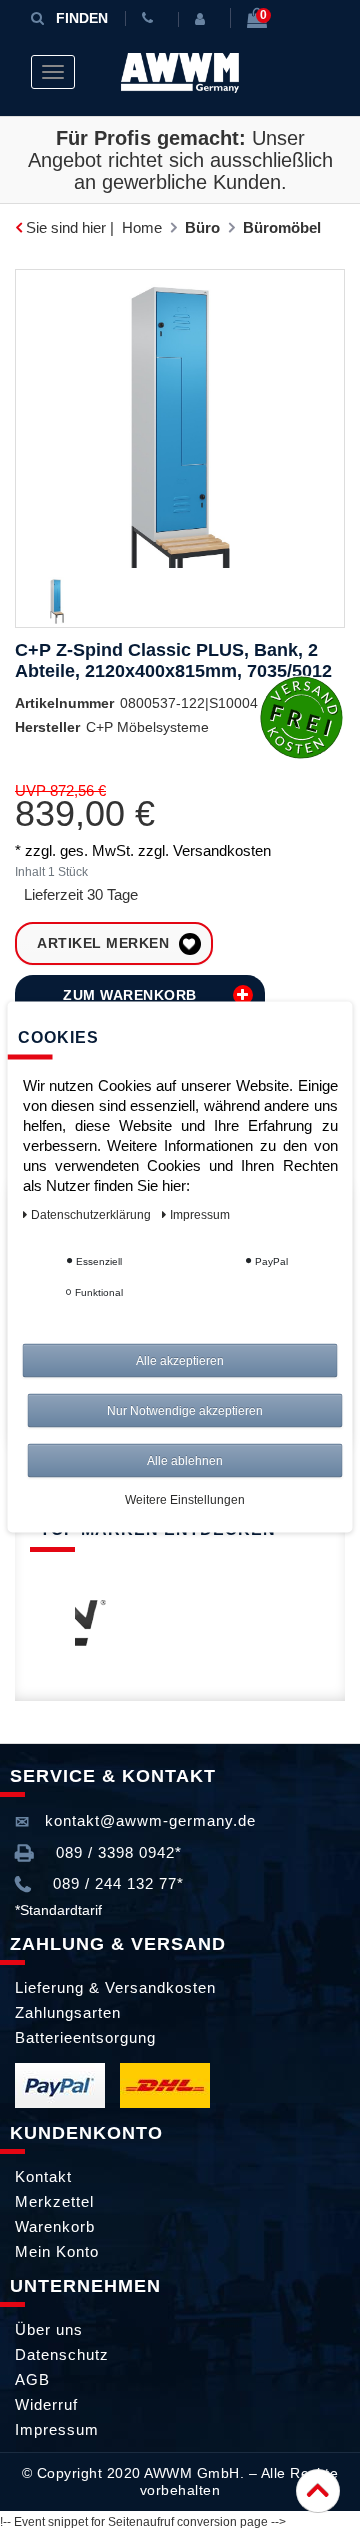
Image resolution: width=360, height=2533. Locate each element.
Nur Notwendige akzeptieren (185, 1410)
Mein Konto (57, 2251)
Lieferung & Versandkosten (115, 1987)
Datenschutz (62, 2354)
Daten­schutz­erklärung (92, 1214)
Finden (82, 18)
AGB (32, 2379)
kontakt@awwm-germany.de (148, 1820)
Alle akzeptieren (180, 1360)
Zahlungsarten (68, 2012)
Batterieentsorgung (85, 2037)
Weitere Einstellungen (185, 1499)
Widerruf (46, 2404)
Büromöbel (282, 227)
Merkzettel (54, 2201)
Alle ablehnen (185, 1460)
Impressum (57, 2429)
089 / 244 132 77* (116, 1883)
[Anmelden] (204, 19)
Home (142, 227)
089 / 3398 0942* (116, 1852)
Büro (202, 227)
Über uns (49, 2329)
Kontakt (43, 2176)
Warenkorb (55, 2226)
